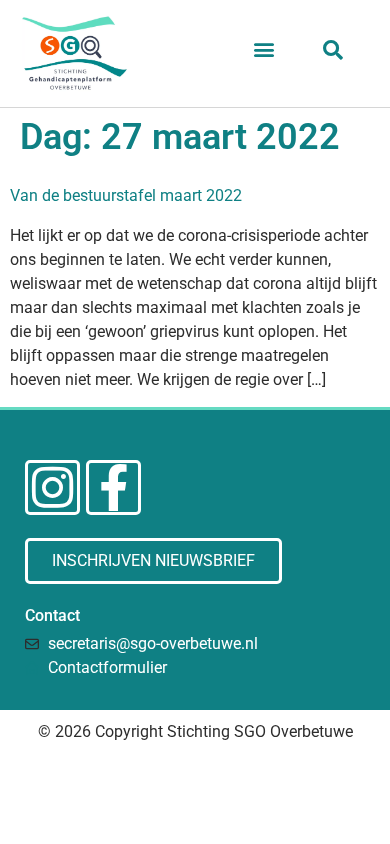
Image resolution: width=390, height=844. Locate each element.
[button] (263, 49)
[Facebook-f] (113, 487)
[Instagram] (52, 487)
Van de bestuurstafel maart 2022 (126, 195)
